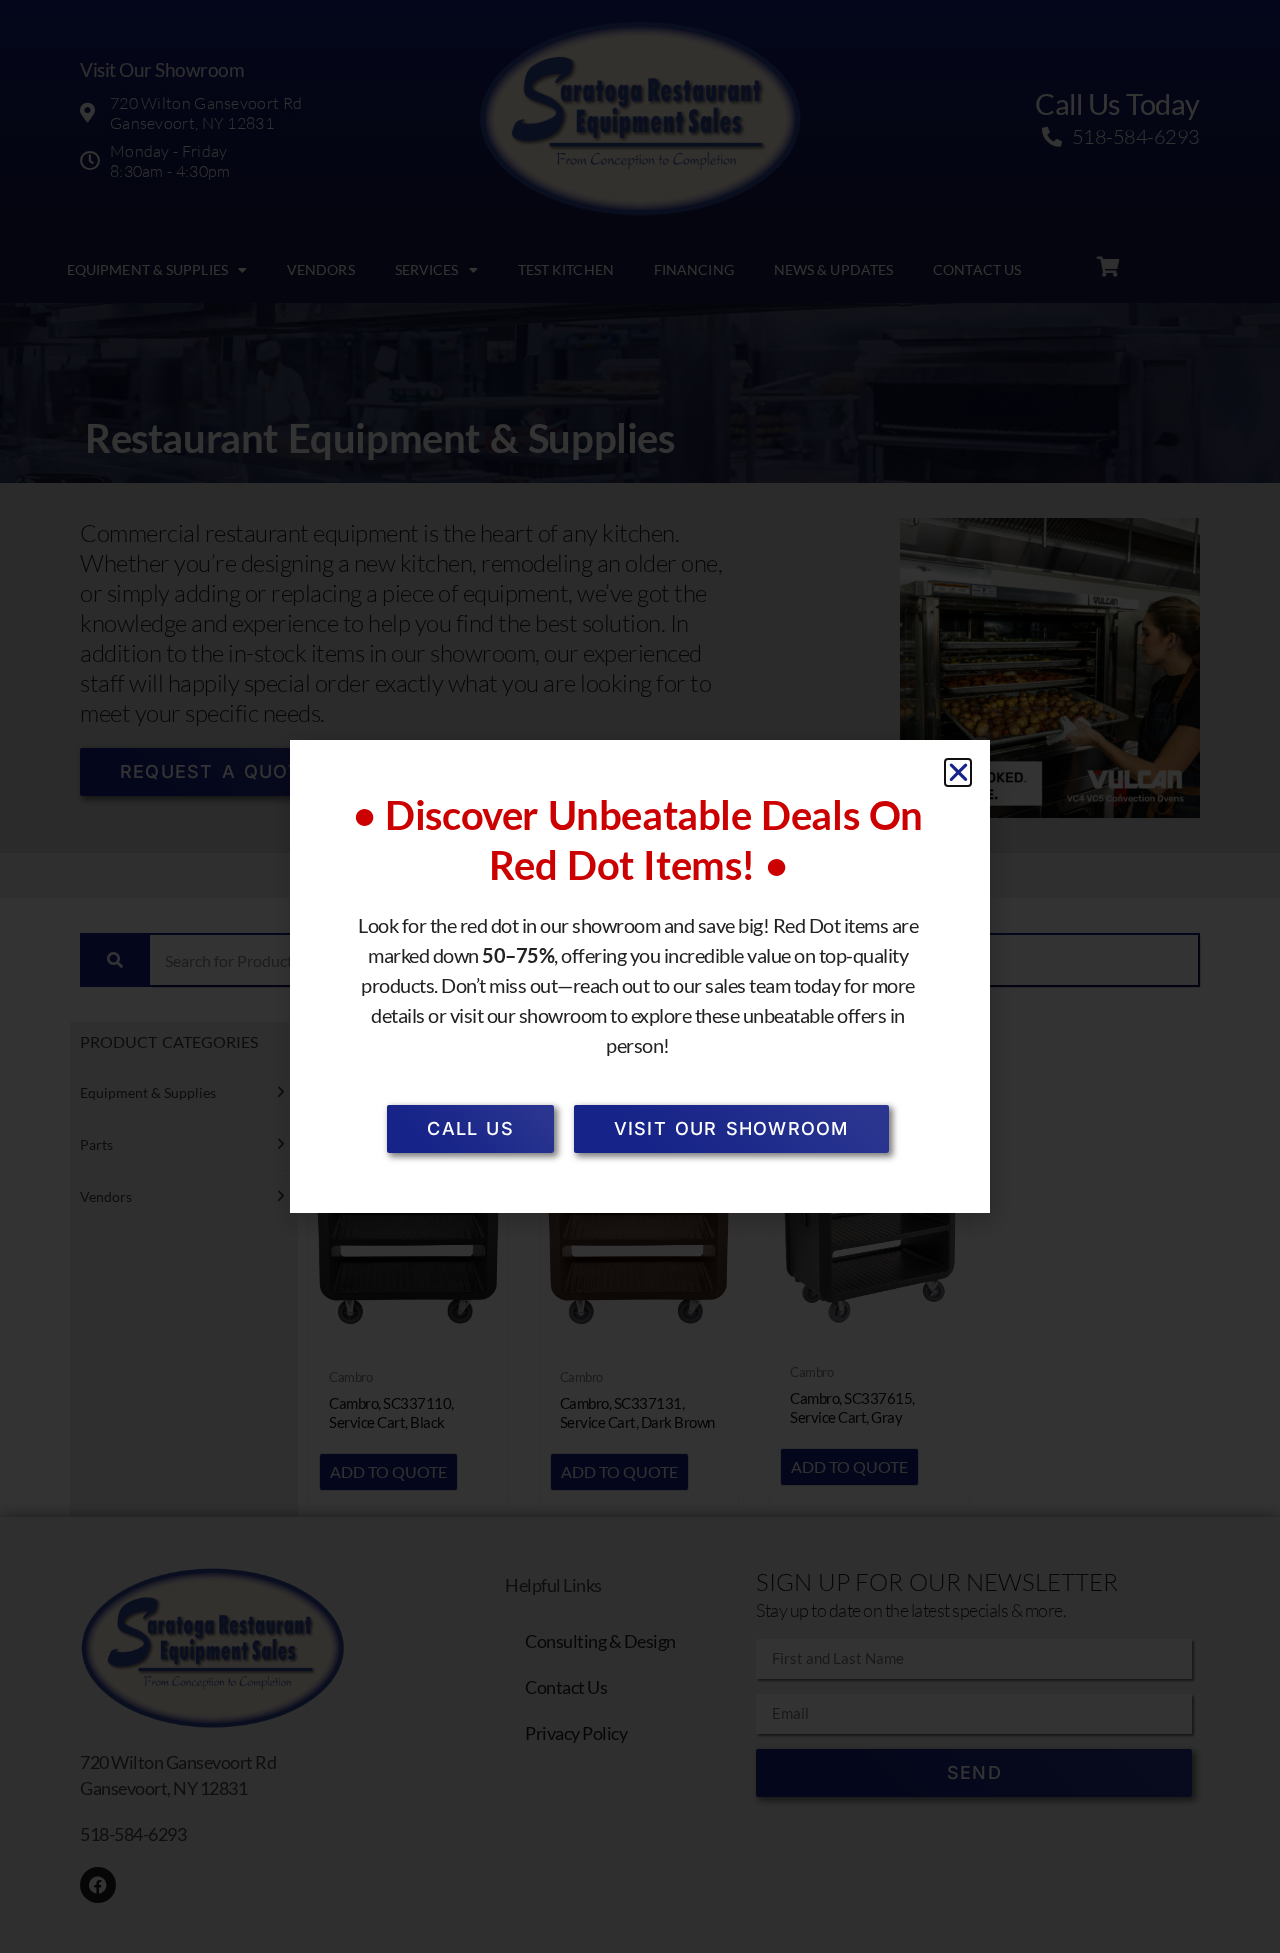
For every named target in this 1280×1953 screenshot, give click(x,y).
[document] (640, 976)
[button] (958, 772)
